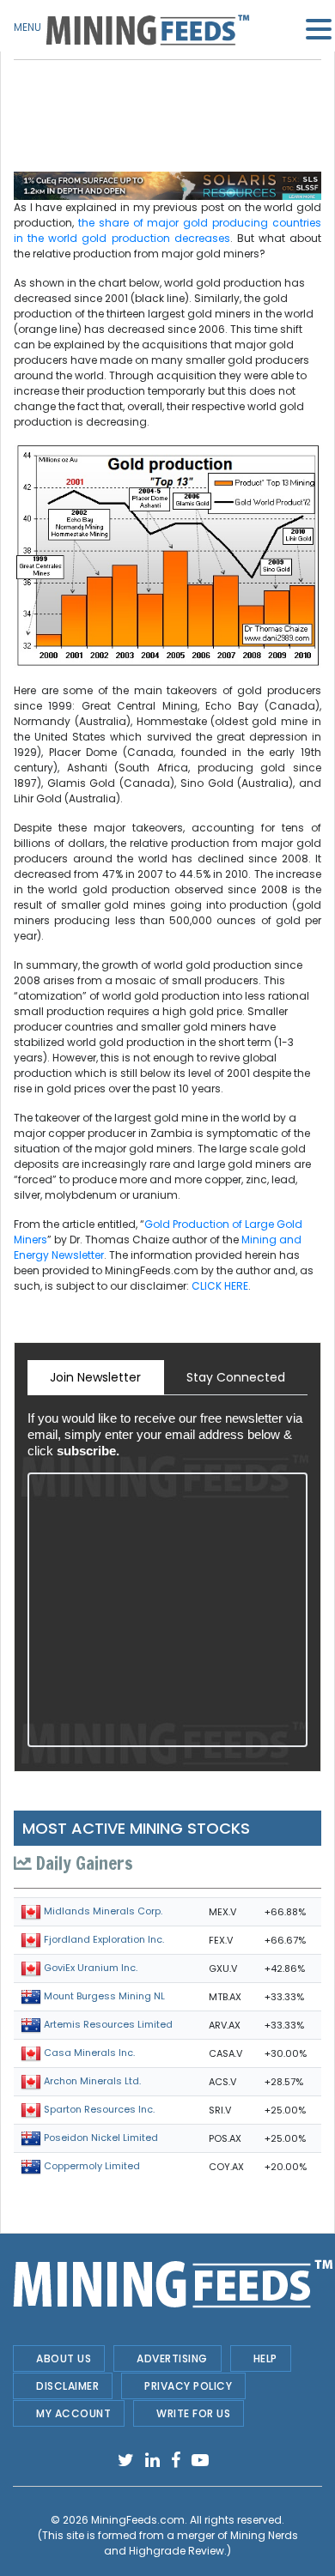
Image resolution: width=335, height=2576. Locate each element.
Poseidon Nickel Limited (101, 2138)
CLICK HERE (220, 1286)
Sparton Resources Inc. (99, 2109)
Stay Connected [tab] (236, 1377)
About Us (64, 2358)
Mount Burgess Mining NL (104, 1996)
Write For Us (193, 2413)
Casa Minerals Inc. (89, 2053)
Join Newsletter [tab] (95, 1377)
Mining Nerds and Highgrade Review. (201, 2543)
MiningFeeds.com (138, 2520)
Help (265, 2358)
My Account (73, 2413)
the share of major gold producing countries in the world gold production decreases (167, 230)
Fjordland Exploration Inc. (104, 1939)
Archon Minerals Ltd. (92, 2081)
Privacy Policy (188, 2386)
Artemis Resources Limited (108, 2024)
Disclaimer (67, 2386)
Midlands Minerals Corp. (103, 1911)
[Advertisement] (167, 103)
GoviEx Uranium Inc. (91, 1968)
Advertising (172, 2358)
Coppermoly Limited (92, 2166)
